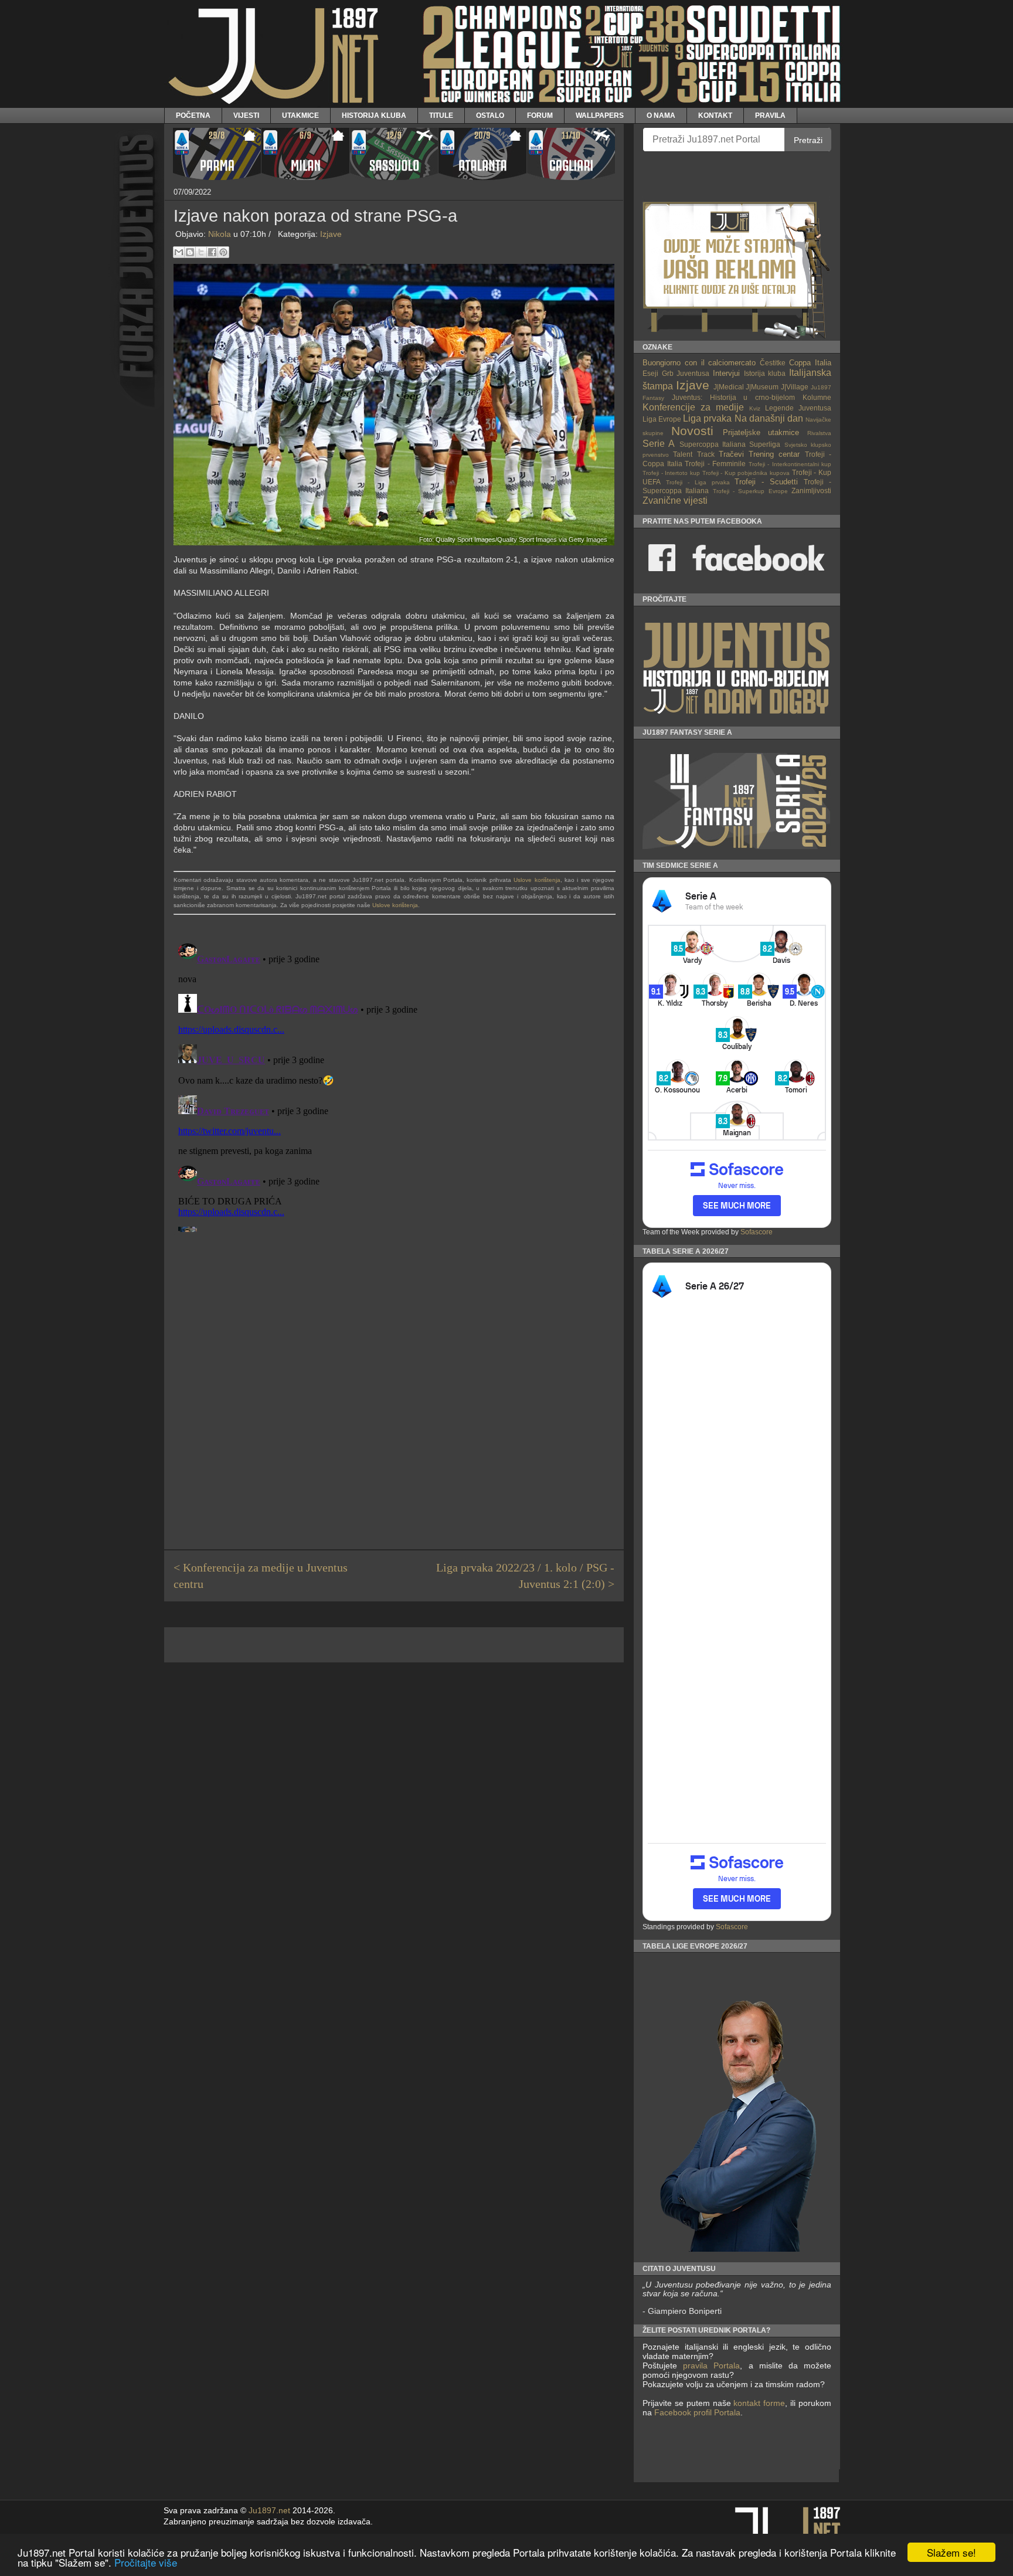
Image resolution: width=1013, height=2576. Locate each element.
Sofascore (757, 1232)
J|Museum (762, 387)
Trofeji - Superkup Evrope (750, 491)
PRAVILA (770, 115)
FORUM (540, 115)
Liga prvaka (707, 418)
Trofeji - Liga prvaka (698, 482)
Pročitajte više (146, 2562)
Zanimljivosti (811, 491)
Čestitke (773, 363)
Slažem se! (951, 2552)
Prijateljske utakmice (761, 432)
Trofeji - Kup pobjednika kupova (746, 473)
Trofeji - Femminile (715, 464)
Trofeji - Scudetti (766, 482)
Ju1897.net (269, 2511)
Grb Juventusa (686, 373)
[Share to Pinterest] (223, 252)
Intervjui (726, 373)
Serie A (659, 444)
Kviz (755, 408)
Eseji (650, 373)
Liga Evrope (662, 419)
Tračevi (731, 454)
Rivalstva (819, 433)
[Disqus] (394, 1085)
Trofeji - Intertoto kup (671, 473)
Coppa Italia (810, 363)
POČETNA (193, 115)
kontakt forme (759, 2403)
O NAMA (661, 115)
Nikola (220, 234)
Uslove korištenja (537, 880)
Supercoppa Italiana (713, 444)
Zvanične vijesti (675, 500)
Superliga (765, 444)
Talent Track (694, 454)
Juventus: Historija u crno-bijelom (733, 397)
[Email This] (179, 252)
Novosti (692, 431)
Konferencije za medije (693, 407)
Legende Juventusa (798, 408)
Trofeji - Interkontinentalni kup (790, 464)
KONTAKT (715, 115)
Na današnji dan (769, 418)
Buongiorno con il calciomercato (699, 363)
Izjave (331, 234)
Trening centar (774, 454)
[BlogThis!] (190, 252)
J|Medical (729, 387)
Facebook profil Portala (697, 2412)
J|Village (795, 387)
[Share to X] (201, 252)
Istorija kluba (765, 373)
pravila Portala (711, 2365)
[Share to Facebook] (212, 252)
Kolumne (817, 397)
